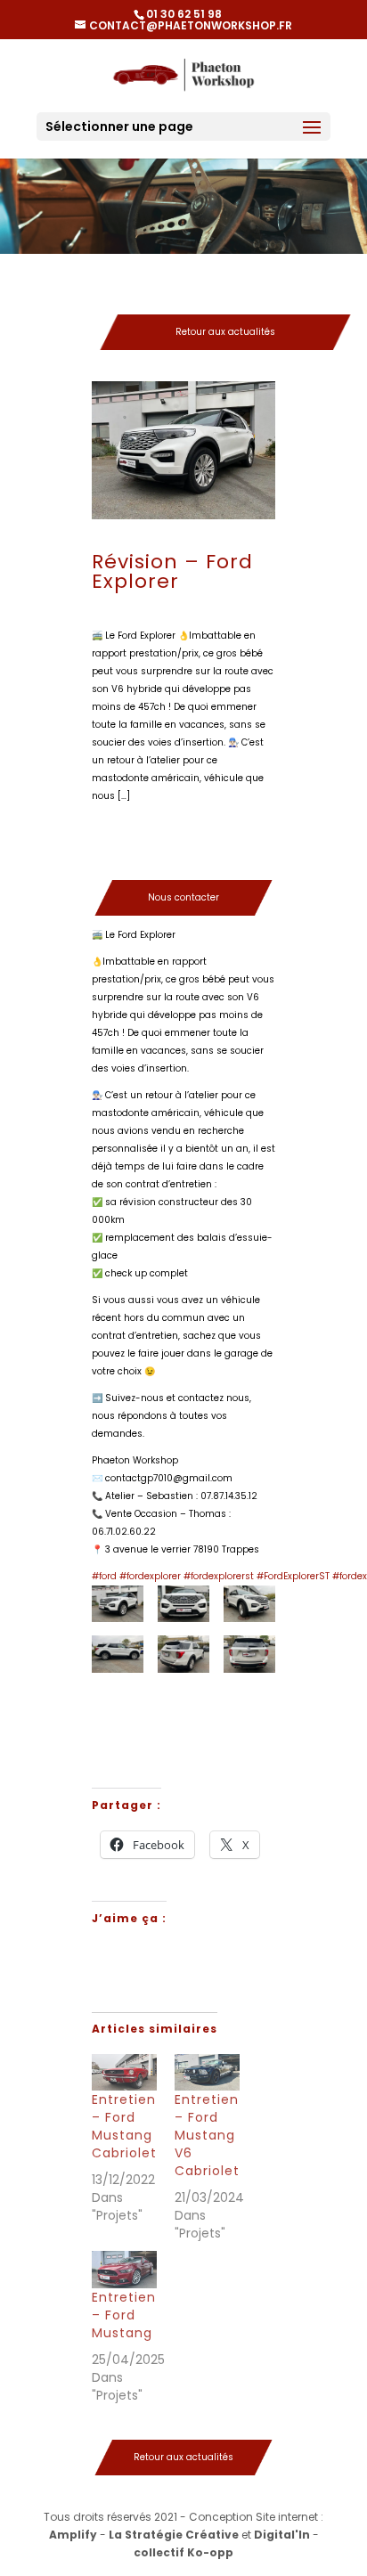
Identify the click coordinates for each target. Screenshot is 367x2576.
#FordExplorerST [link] (293, 1576)
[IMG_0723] (118, 1604)
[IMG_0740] (118, 1704)
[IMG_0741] (183, 1704)
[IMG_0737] (183, 1654)
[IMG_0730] (249, 1604)
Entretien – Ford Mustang (124, 2315)
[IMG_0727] (183, 1604)
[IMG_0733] (118, 1654)
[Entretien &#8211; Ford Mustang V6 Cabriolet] (207, 2073)
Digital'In (282, 2535)
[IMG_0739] (249, 1654)
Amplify (73, 2535)
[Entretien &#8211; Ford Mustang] (124, 2270)
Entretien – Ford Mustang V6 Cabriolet (207, 2135)
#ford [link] (104, 1576)
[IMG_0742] (249, 1704)
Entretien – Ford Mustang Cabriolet (124, 2126)
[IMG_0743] (118, 1755)
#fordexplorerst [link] (219, 1576)
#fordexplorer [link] (150, 1576)
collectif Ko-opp (183, 2552)
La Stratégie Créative (174, 2535)
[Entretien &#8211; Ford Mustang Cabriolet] (124, 2073)
